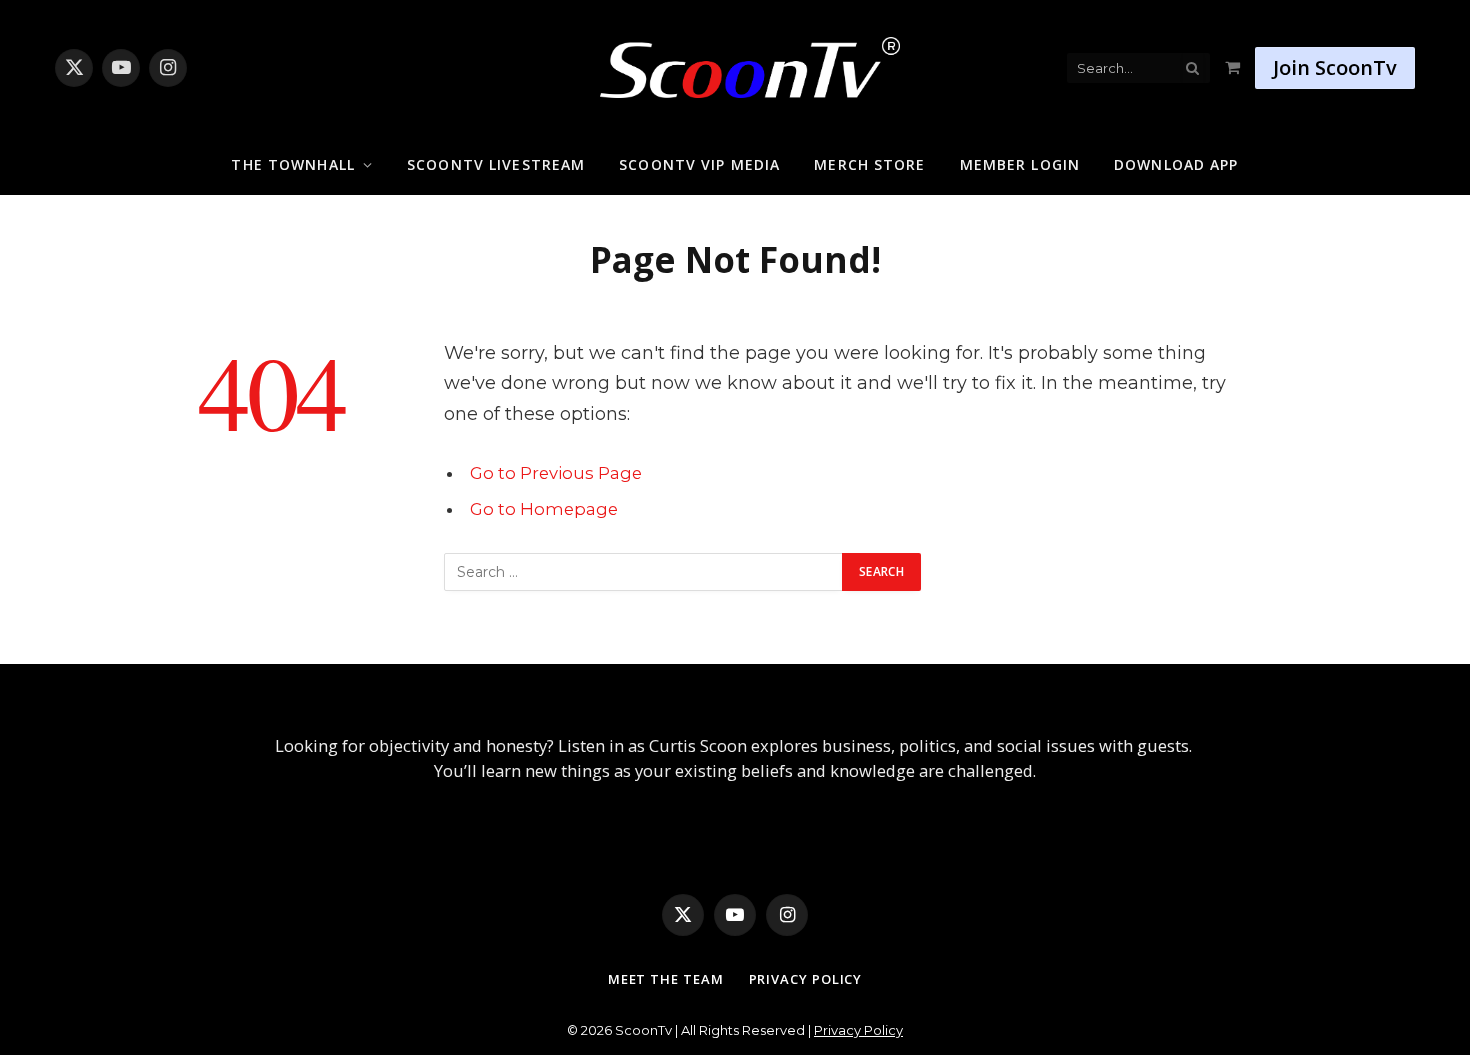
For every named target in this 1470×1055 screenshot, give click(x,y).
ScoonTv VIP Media (699, 164)
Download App (1176, 164)
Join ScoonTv (1335, 67)
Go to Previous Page (556, 473)
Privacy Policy (806, 979)
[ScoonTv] (735, 62)
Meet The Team (666, 979)
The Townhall (292, 164)
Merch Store (869, 164)
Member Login (1020, 164)
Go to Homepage (544, 509)
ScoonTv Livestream (496, 164)
